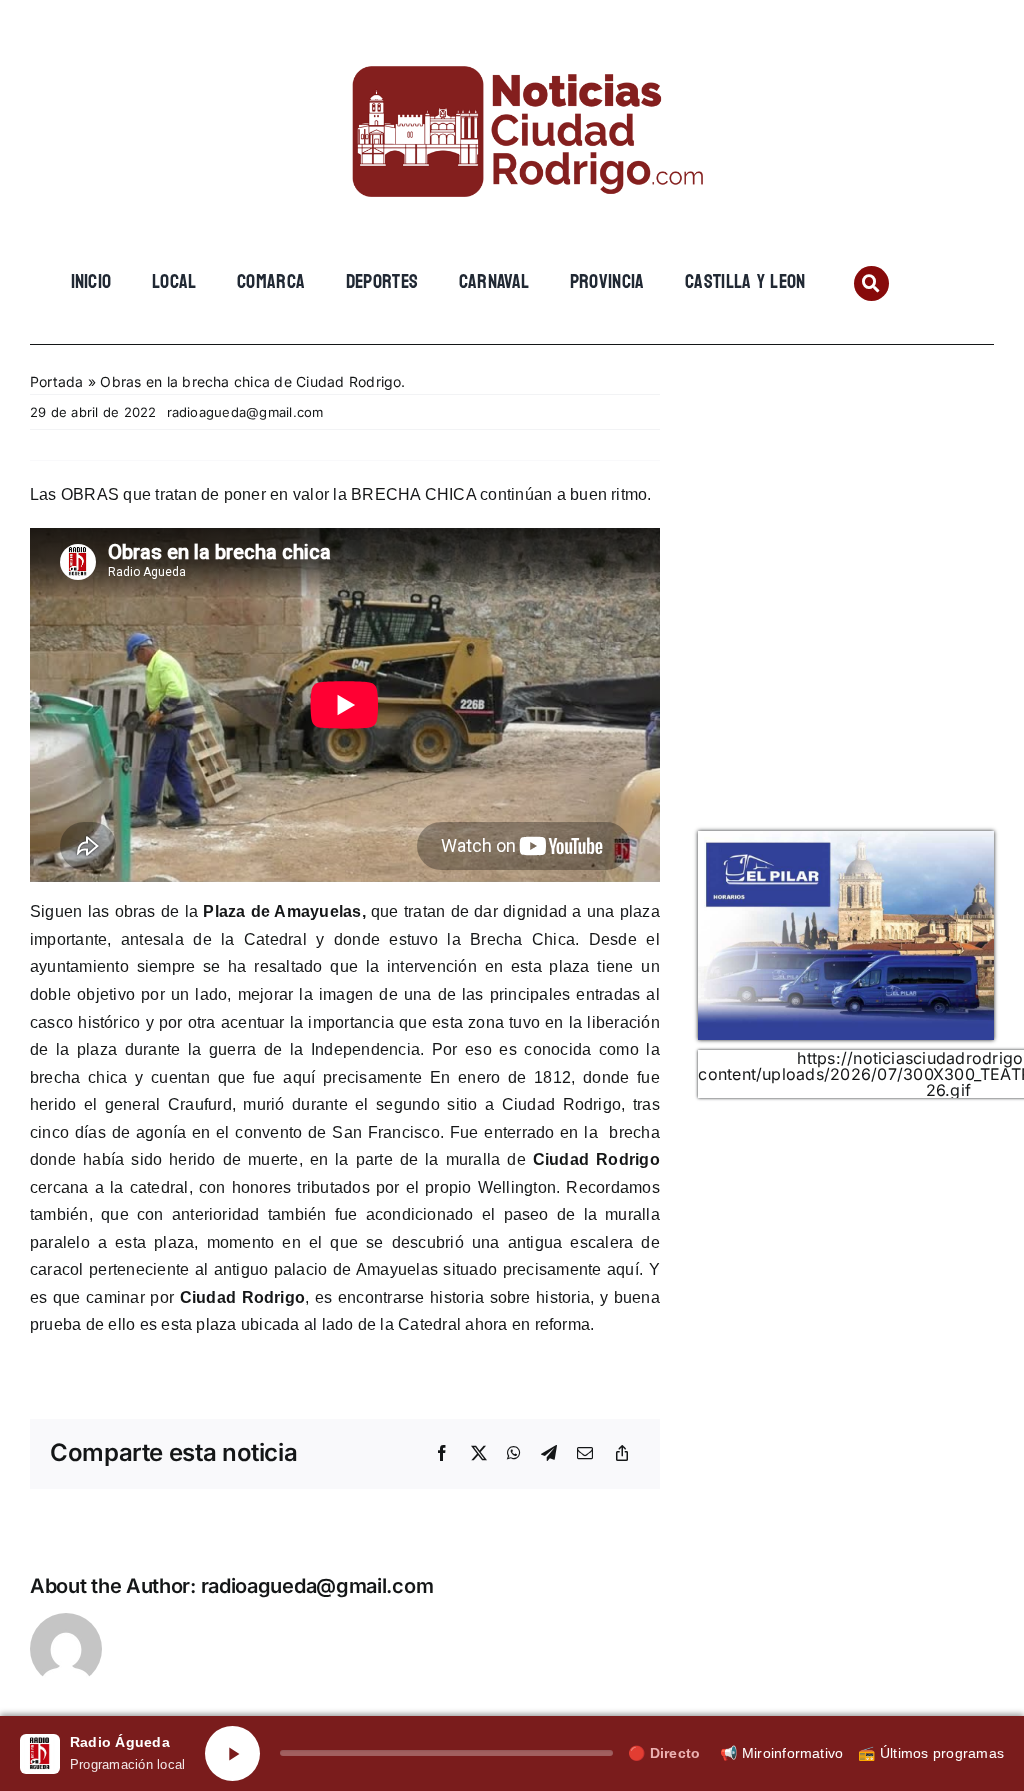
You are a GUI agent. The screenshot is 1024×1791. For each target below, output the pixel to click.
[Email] (585, 1454)
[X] (479, 1454)
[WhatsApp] (514, 1454)
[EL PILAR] (846, 839)
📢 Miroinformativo (781, 1753)
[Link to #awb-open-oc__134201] (871, 283)
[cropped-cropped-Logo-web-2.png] (512, 47)
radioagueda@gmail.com (245, 412)
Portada (57, 381)
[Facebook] (442, 1454)
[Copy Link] (622, 1454)
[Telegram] (549, 1454)
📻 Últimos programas (931, 1753)
